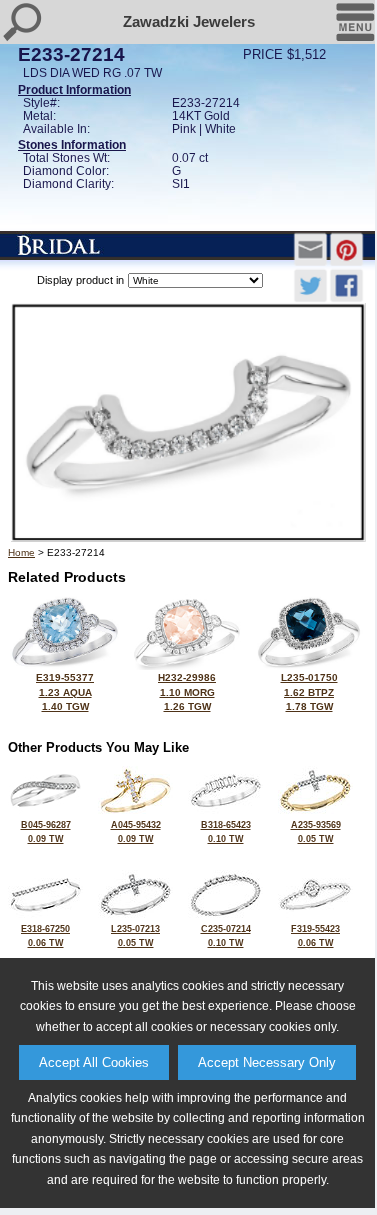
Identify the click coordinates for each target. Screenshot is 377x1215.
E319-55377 (65, 692)
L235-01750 (309, 692)
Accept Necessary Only (267, 1062)
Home (21, 552)
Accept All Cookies (94, 1062)
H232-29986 (187, 692)
